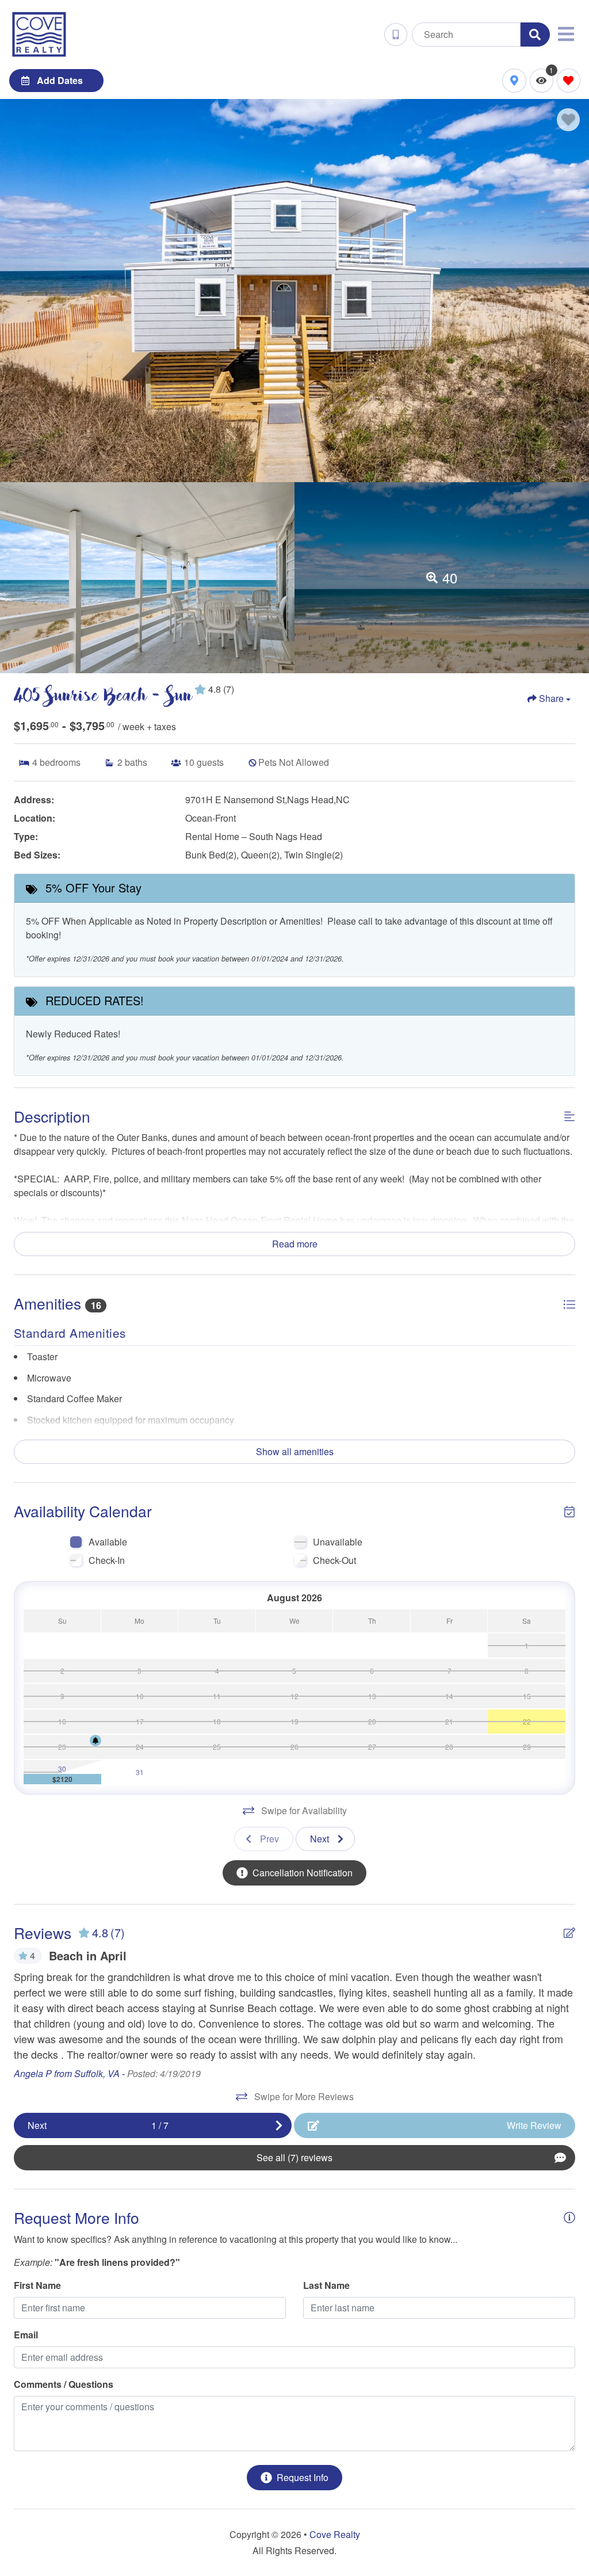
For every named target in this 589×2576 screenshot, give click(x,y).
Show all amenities (295, 1451)
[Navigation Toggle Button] (566, 34)
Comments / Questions (64, 2384)
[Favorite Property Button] (568, 120)
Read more (295, 1244)
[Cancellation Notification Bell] (95, 1741)
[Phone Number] (396, 35)
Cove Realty (335, 2534)
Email (26, 2335)
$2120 (62, 1779)
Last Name (326, 2285)
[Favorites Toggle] (569, 80)
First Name (37, 2285)
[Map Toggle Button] (514, 80)
